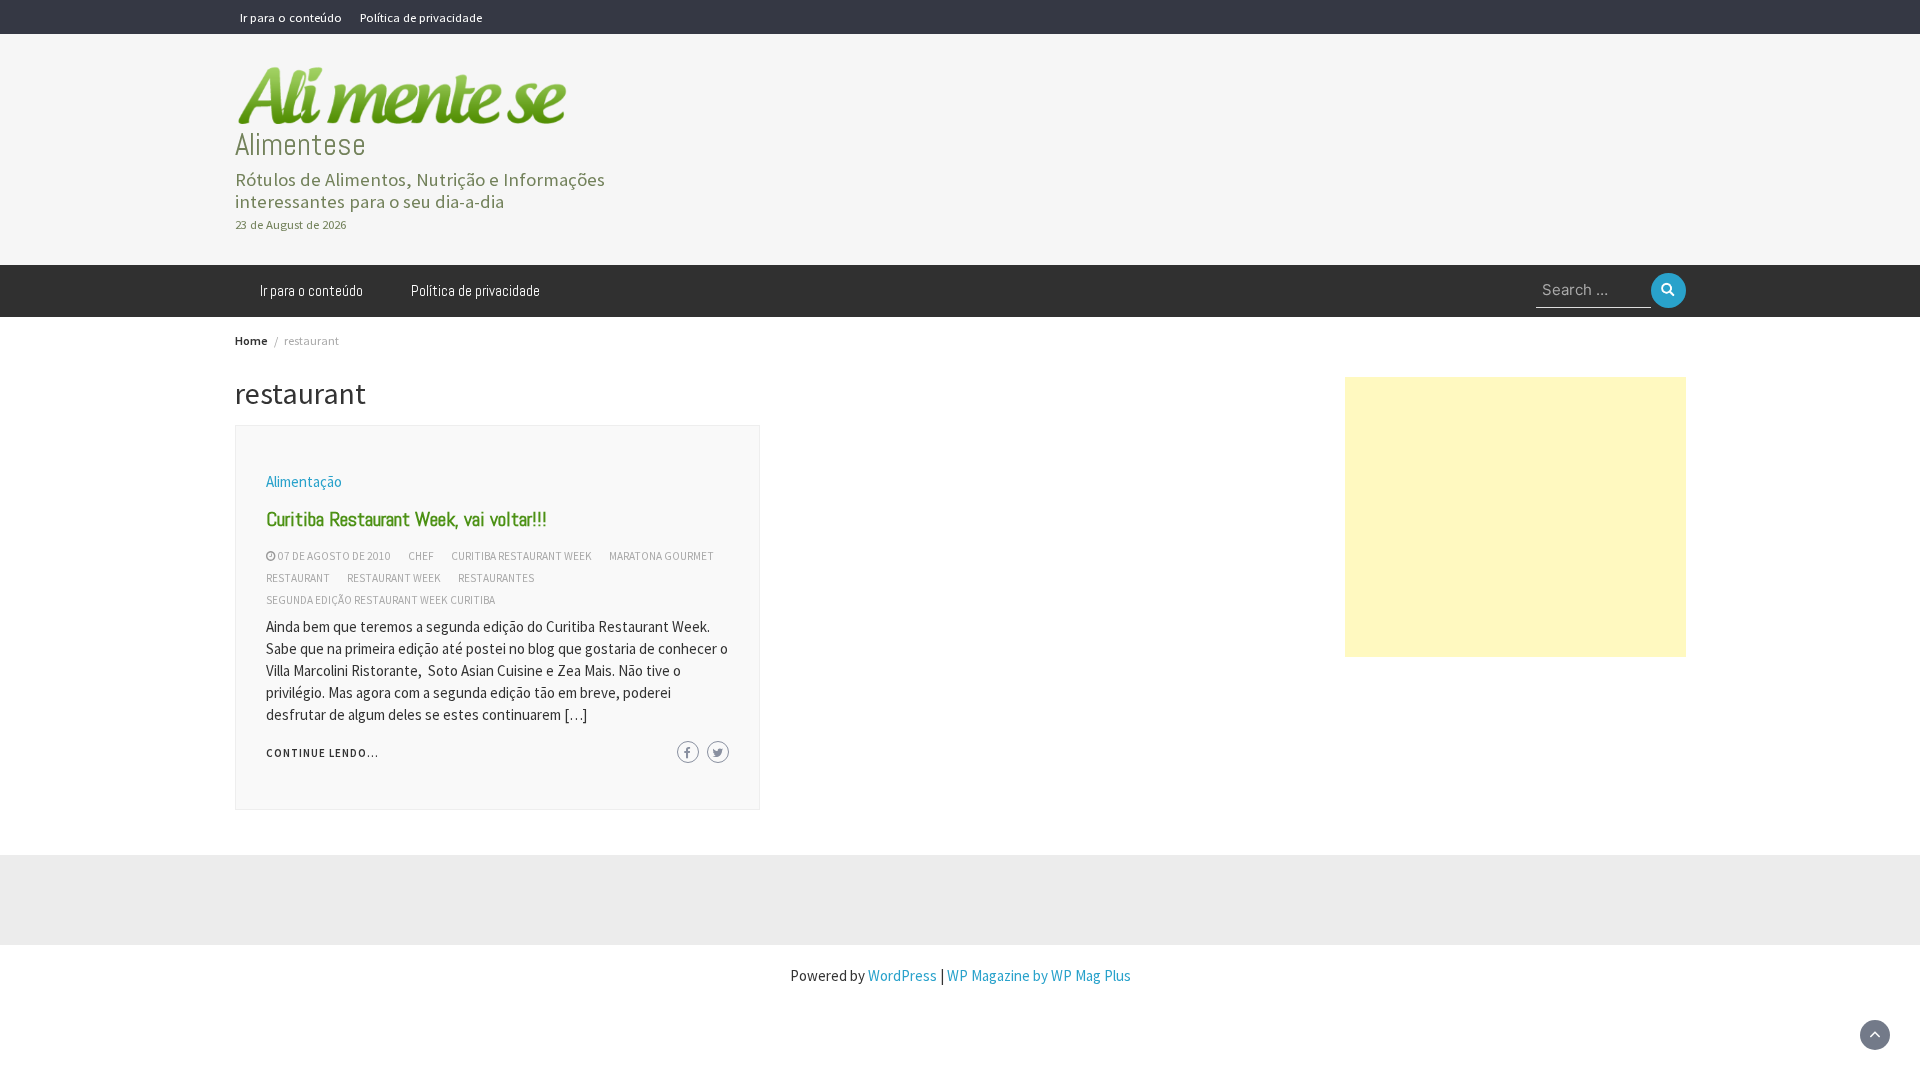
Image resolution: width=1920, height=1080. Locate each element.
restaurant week (394, 578)
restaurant (298, 578)
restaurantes (496, 578)
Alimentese (300, 144)
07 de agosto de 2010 (334, 556)
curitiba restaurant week (521, 556)
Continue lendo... (322, 753)
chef (421, 556)
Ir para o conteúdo (291, 17)
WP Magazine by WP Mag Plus (1039, 975)
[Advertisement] (1515, 517)
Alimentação (304, 481)
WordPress (902, 975)
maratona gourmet (661, 556)
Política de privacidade (421, 17)
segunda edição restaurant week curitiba (380, 600)
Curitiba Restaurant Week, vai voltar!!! (406, 519)
